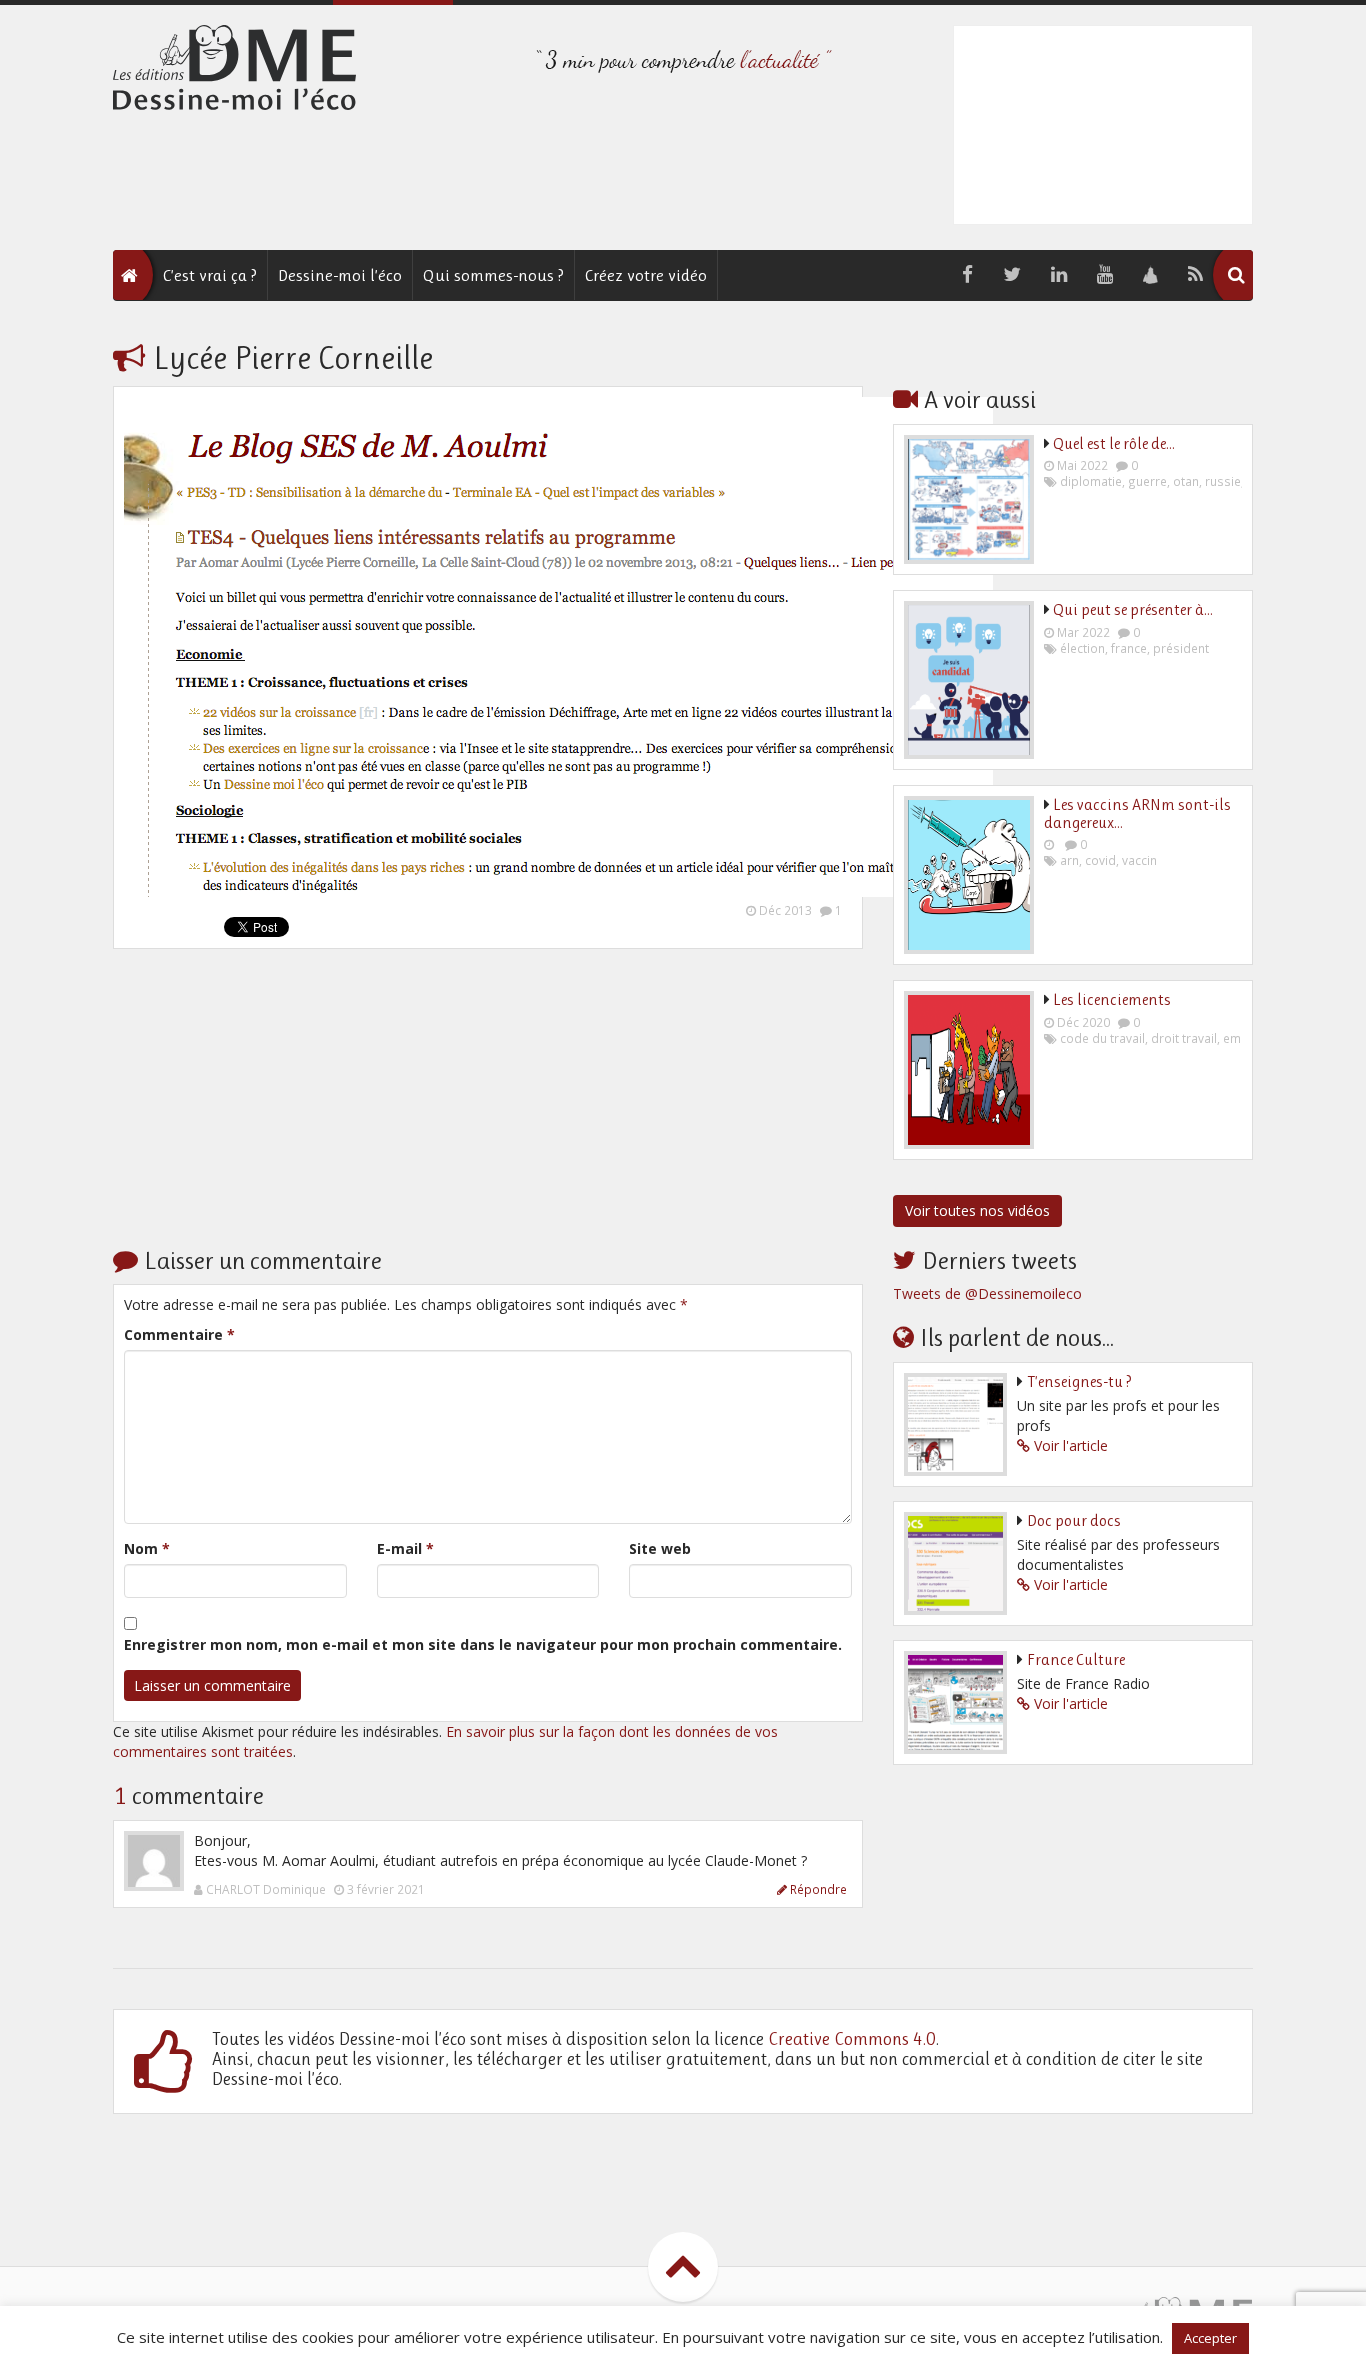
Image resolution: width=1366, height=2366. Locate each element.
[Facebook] (967, 275)
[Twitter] (1012, 275)
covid (1100, 860)
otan (1186, 481)
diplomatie (1091, 481)
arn (1069, 860)
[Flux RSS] (1195, 275)
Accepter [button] (1210, 2338)
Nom (147, 1548)
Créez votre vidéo (646, 275)
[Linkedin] (1059, 275)
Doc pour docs (1074, 1520)
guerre (1147, 481)
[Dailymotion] (1150, 275)
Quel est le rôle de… (1114, 443)
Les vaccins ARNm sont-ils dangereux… (1137, 813)
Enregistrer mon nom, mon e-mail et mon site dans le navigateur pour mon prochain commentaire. (483, 1644)
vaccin (1139, 860)
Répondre (818, 1889)
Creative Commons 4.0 (852, 2039)
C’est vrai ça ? (210, 275)
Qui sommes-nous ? (493, 275)
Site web (660, 1548)
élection (1082, 648)
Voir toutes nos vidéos (977, 1210)
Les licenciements (1112, 999)
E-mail (405, 1548)
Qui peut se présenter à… (1133, 609)
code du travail (1102, 1038)
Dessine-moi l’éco (340, 275)
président (1181, 648)
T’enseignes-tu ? (1079, 1381)
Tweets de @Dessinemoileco (987, 1293)
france (1129, 648)
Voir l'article (1071, 1445)
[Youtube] (1105, 275)
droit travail (1184, 1038)
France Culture (1076, 1659)
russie (1223, 481)
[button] (1236, 275)
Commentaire (179, 1334)
